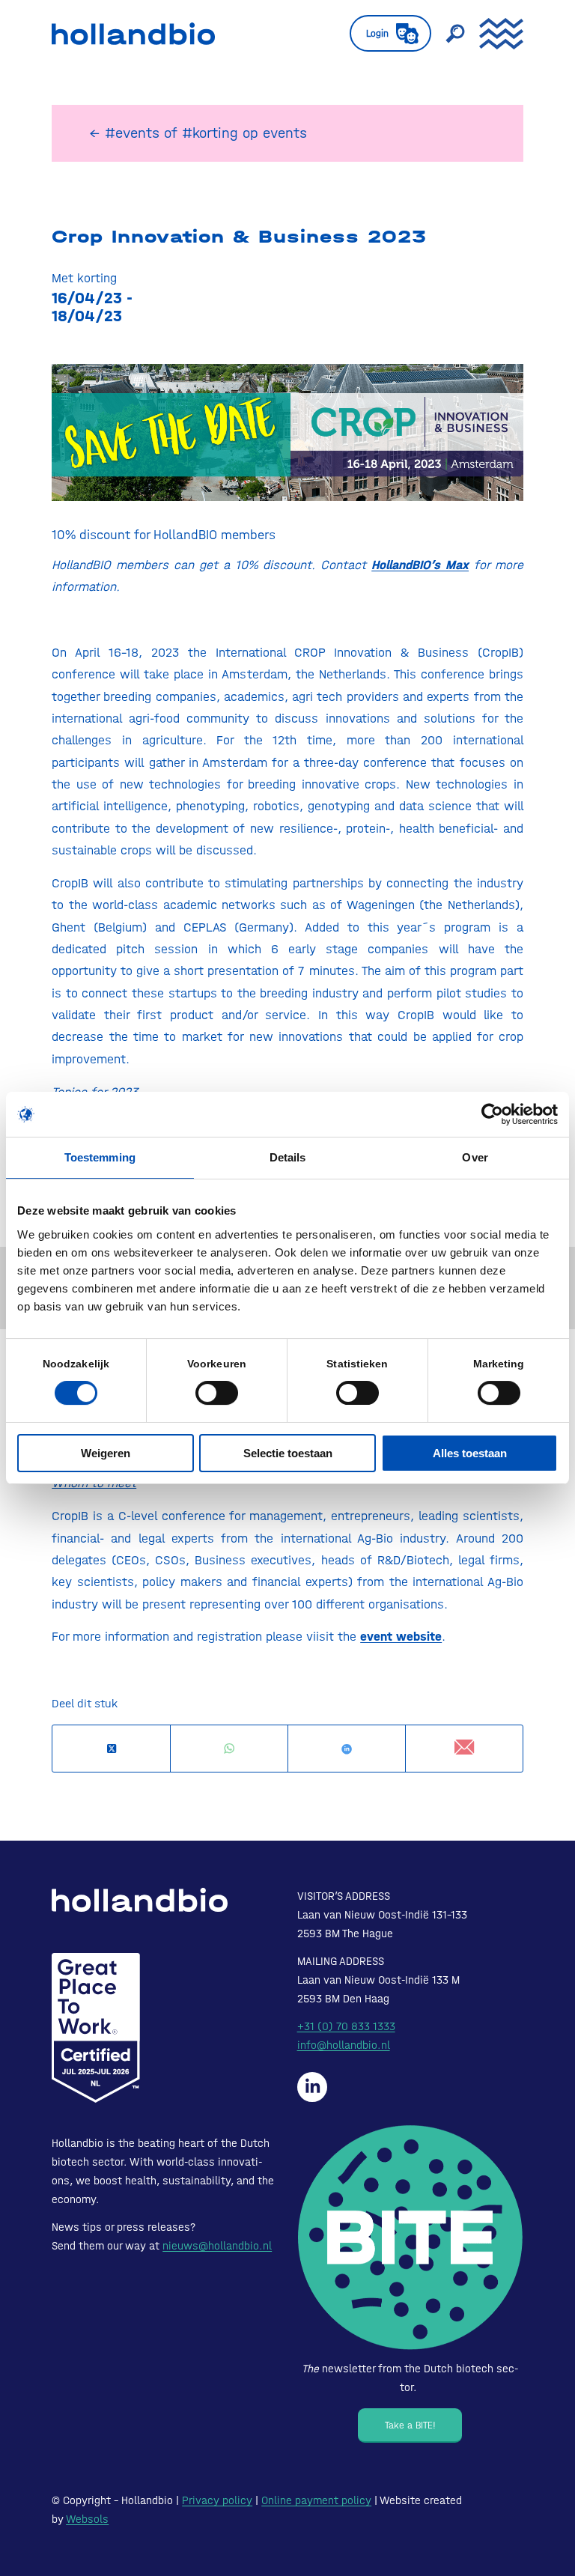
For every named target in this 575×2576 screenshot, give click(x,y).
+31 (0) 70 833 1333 (346, 2026)
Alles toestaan (470, 1453)
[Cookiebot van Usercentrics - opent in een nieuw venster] (492, 1114)
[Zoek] (448, 34)
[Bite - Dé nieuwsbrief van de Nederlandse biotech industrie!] (410, 2238)
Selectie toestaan (288, 1453)
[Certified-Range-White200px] (96, 2028)
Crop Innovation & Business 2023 (239, 237)
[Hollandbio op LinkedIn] (312, 2087)
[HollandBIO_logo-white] (140, 1900)
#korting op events (244, 133)
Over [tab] (475, 1157)
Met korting (84, 278)
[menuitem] (383, 34)
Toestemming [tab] (100, 1157)
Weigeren (106, 1453)
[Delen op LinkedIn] (347, 1749)
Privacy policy (217, 2500)
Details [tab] (288, 1157)
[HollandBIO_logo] (133, 34)
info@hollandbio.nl (344, 2045)
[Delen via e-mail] (464, 1748)
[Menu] (494, 34)
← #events (124, 133)
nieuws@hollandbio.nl (217, 2246)
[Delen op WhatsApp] (229, 1749)
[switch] (217, 1393)
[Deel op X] (111, 1749)
